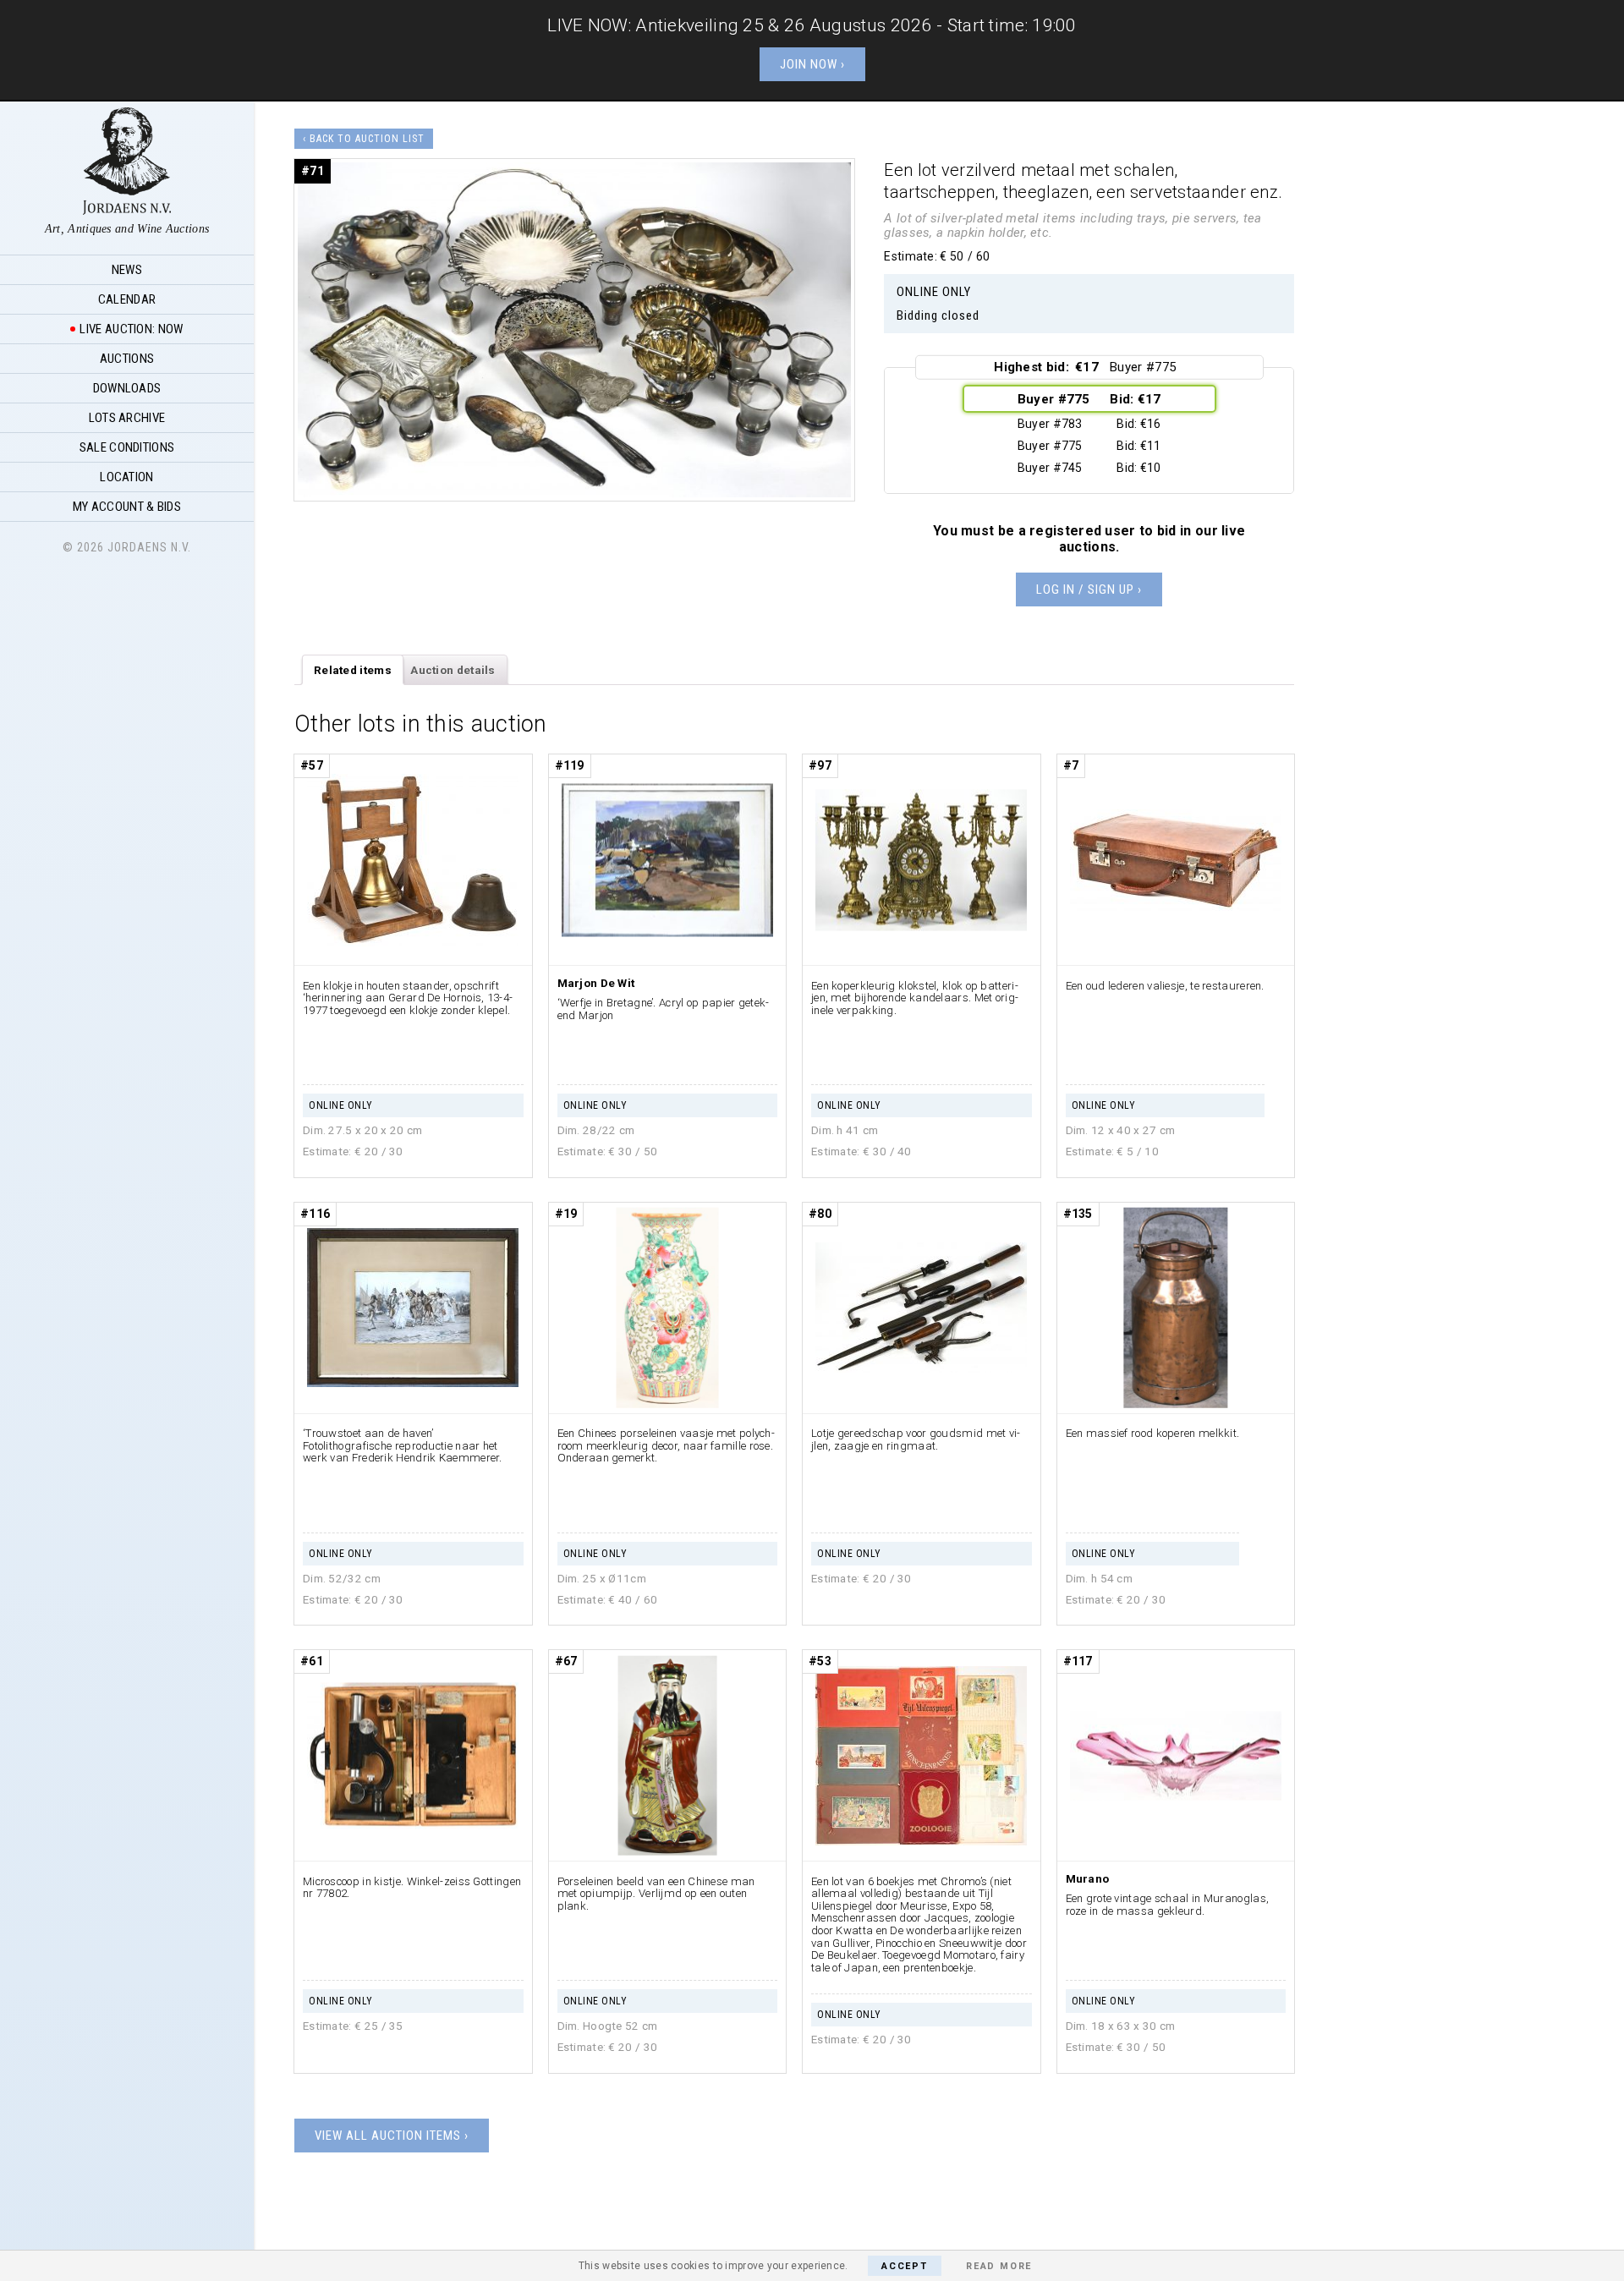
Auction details (453, 670)
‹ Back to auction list (364, 139)
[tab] (353, 670)
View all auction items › (392, 2136)
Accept (905, 2266)
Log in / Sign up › (1089, 589)
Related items (353, 670)
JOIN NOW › (812, 64)
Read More (999, 2266)
